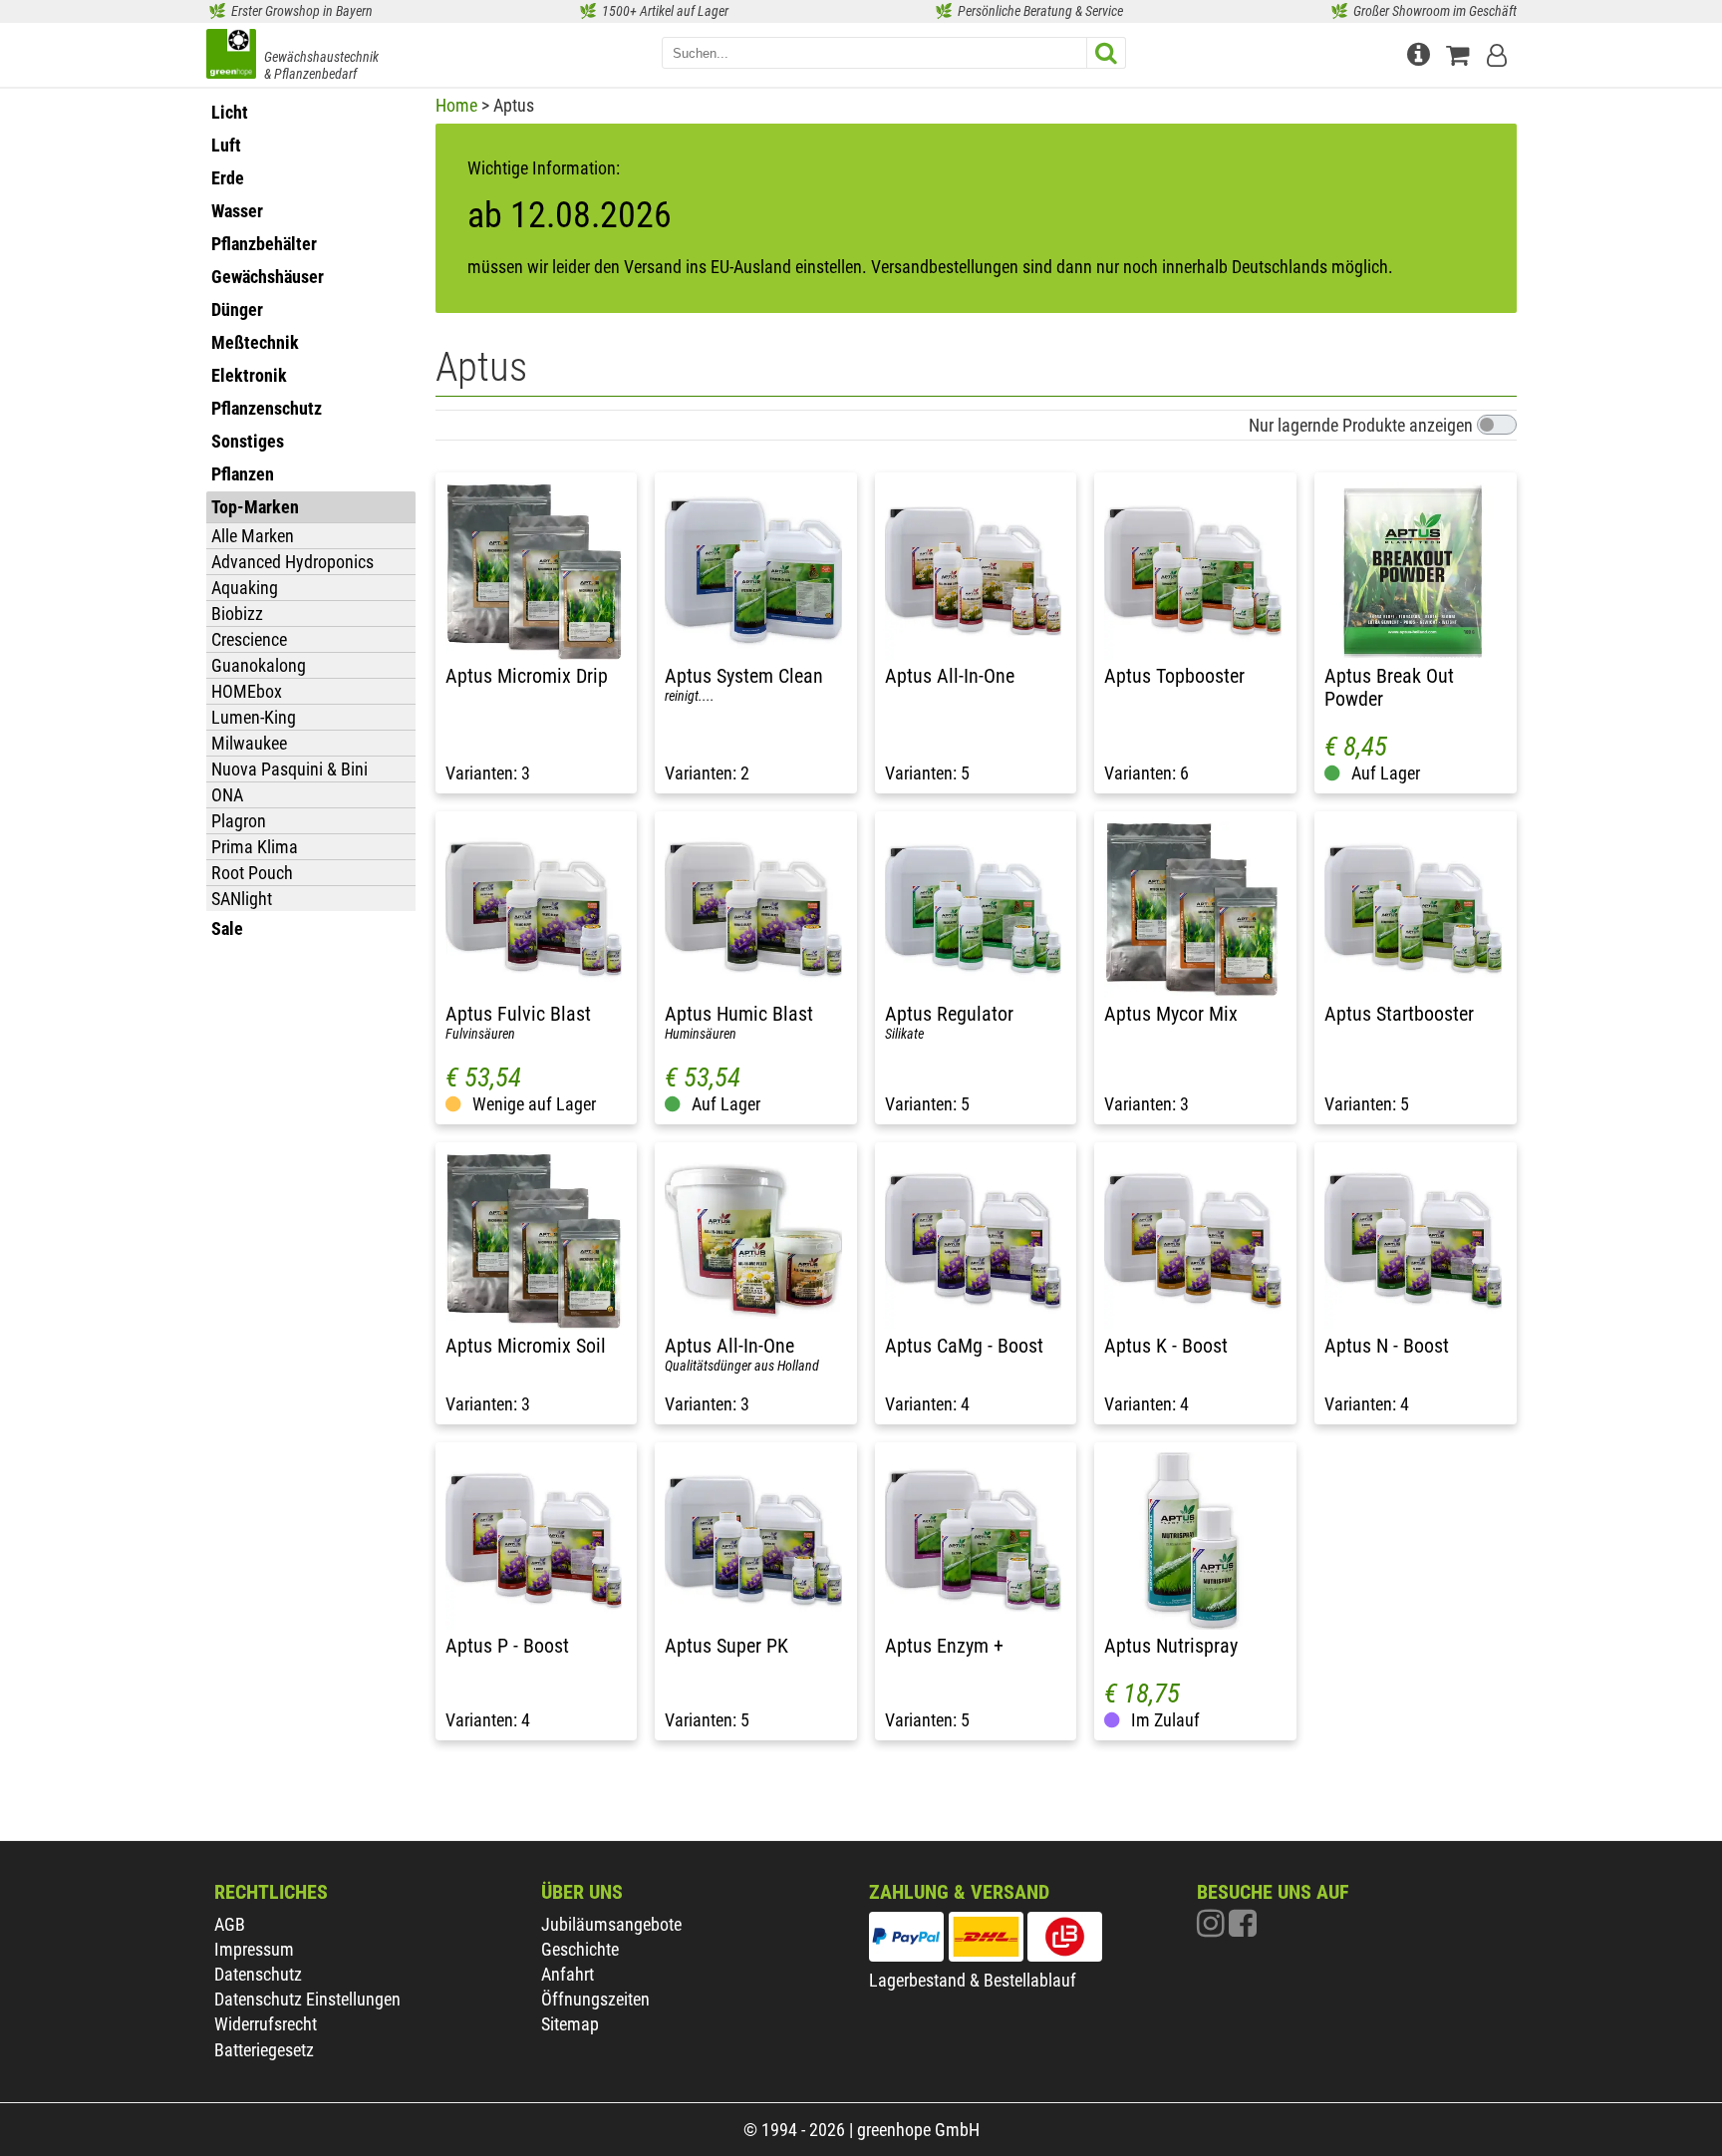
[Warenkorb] (1461, 52)
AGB (230, 1924)
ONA (227, 795)
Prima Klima (255, 847)
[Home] (231, 56)
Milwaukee (249, 743)
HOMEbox (247, 691)
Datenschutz (258, 1974)
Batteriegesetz (264, 2050)
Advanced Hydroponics (292, 562)
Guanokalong (259, 665)
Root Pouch (252, 873)
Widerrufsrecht (266, 2024)
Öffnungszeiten (595, 1999)
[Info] (1421, 52)
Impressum (254, 1949)
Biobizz (237, 614)
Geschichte (580, 1949)
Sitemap (570, 2024)
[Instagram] (1213, 1928)
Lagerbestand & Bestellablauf (973, 1980)
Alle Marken (253, 536)
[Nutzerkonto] (1499, 52)
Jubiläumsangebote (611, 1924)
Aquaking (245, 588)
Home (456, 105)
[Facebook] (1243, 1928)
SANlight (242, 899)
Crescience (249, 639)
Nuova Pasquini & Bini (289, 769)
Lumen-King (254, 717)
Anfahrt (568, 1974)
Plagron (239, 821)
